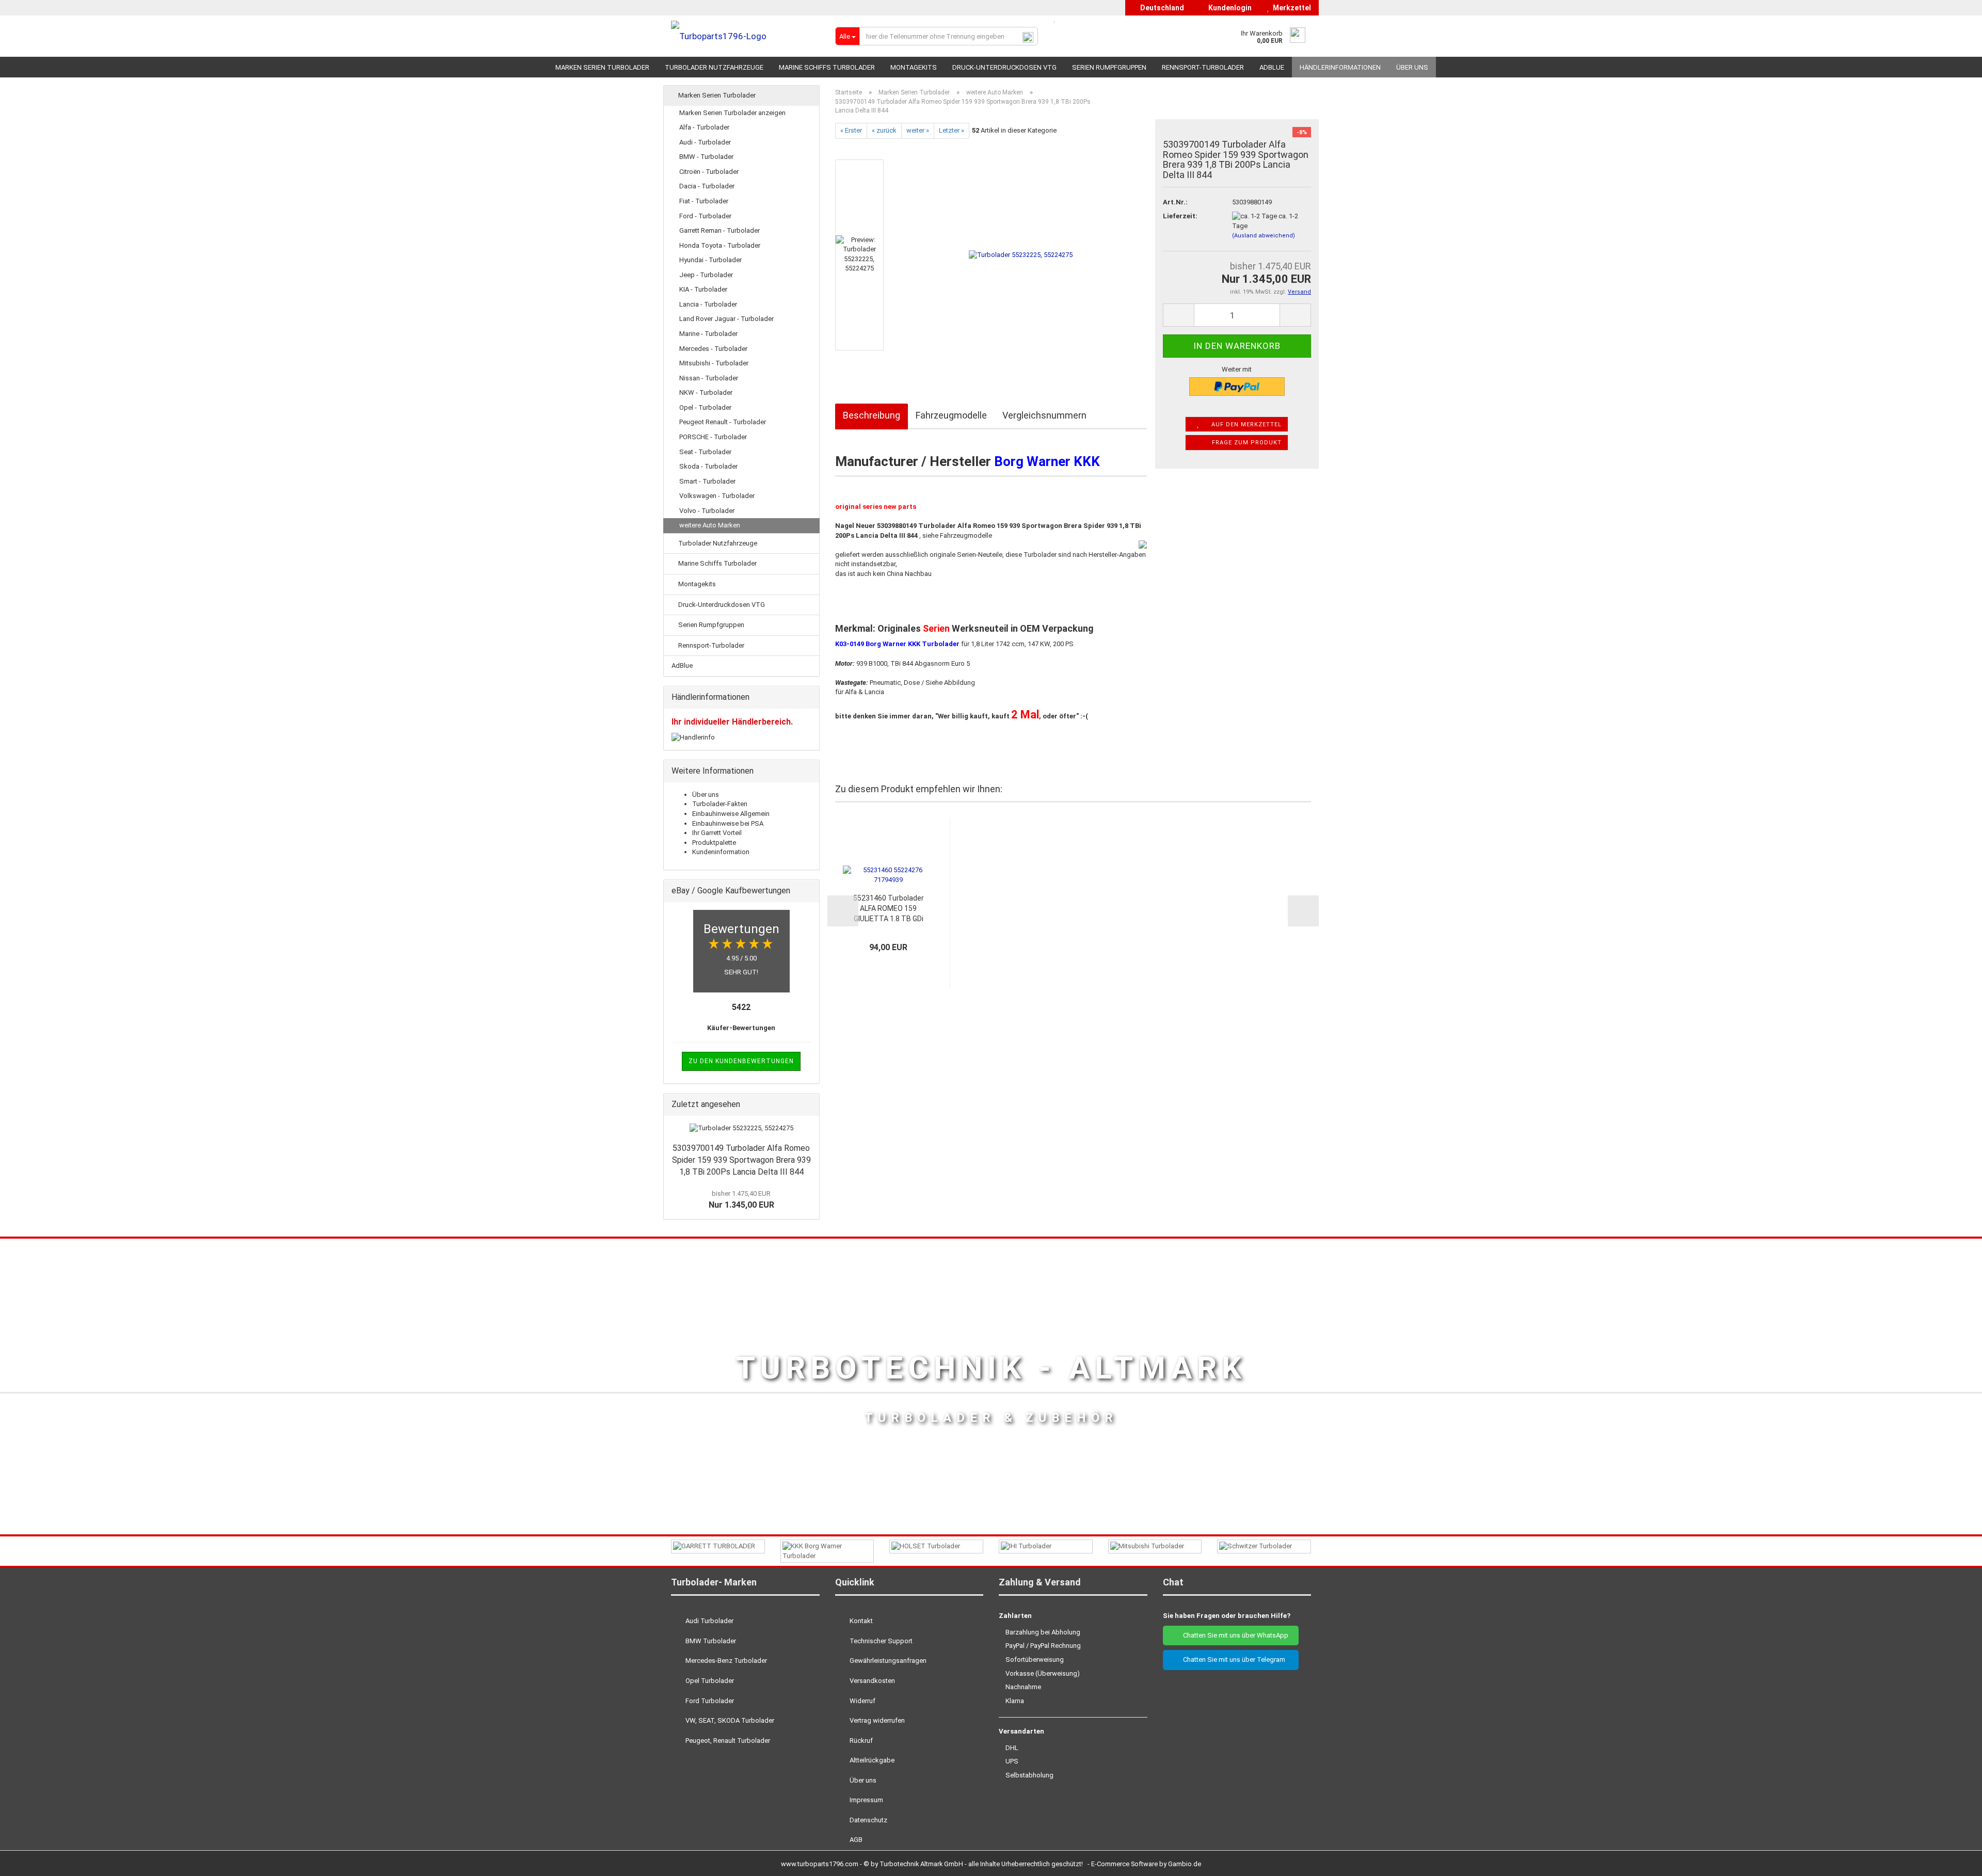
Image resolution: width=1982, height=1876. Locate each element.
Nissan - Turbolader (709, 378)
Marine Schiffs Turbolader (827, 67)
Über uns (1412, 67)
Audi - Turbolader (705, 142)
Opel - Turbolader (705, 407)
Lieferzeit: (1180, 216)
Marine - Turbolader (708, 334)
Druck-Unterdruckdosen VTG (1004, 67)
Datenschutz (868, 1820)
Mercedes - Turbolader (713, 349)
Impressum (866, 1800)
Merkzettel (1290, 8)
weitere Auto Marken (710, 525)
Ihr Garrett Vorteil (717, 833)
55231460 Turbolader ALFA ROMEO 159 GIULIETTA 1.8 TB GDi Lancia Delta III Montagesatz (889, 909)
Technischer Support (880, 1641)
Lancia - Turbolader (708, 304)
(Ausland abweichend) (1264, 236)
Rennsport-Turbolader (1203, 67)
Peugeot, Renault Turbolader (727, 1741)
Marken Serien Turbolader (602, 67)
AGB (855, 1840)
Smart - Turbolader (707, 481)
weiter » (918, 130)
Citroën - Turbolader (709, 172)
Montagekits (914, 67)
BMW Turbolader (710, 1641)
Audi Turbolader (709, 1621)
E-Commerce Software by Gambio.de (1146, 1864)
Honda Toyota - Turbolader (720, 245)
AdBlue (1272, 67)
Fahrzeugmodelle (951, 415)
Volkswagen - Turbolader (717, 496)
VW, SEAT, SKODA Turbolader (729, 1720)
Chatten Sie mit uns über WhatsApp (1233, 1635)
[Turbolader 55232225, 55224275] (1021, 254)
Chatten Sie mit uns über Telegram (1233, 1659)
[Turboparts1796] (745, 36)
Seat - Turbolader (705, 452)
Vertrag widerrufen (876, 1720)
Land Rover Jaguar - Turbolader (726, 319)
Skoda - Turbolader (708, 466)
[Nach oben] (1954, 1861)
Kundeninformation (721, 852)
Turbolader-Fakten (720, 804)
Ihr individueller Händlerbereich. (732, 722)
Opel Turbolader (709, 1681)
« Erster (851, 130)
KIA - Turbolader (703, 289)
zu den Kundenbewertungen (741, 1061)
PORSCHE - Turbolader (713, 437)
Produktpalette (714, 843)
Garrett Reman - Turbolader (720, 230)
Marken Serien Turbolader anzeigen (732, 113)
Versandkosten (872, 1681)
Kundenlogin (1228, 8)
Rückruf (860, 1741)
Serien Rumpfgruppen (1109, 67)
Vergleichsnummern (1044, 415)
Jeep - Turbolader (706, 275)
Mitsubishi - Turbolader (714, 363)
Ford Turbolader (709, 1701)
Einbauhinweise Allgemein (731, 814)
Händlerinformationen (1340, 67)
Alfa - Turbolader (704, 127)
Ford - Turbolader (705, 216)
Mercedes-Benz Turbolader (725, 1661)
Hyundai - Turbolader (710, 260)
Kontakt (860, 1621)
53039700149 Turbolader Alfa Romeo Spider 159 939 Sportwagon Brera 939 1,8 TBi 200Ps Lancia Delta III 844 (741, 1160)
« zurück (884, 130)
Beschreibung (872, 415)
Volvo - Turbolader (707, 511)
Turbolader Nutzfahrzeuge (714, 67)
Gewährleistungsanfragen (887, 1661)
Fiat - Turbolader (704, 201)
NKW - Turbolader (706, 392)
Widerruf (862, 1701)
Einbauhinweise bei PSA (728, 823)
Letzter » (952, 130)
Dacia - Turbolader (707, 186)
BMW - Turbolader (706, 157)
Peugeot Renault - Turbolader (723, 422)
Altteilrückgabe (871, 1760)
